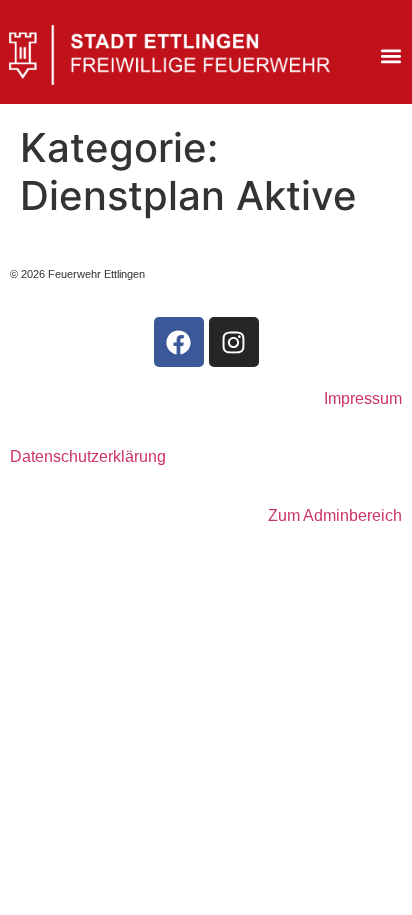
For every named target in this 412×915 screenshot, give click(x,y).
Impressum (363, 398)
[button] (391, 56)
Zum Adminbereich (335, 515)
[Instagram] (234, 342)
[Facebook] (179, 342)
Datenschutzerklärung (88, 456)
